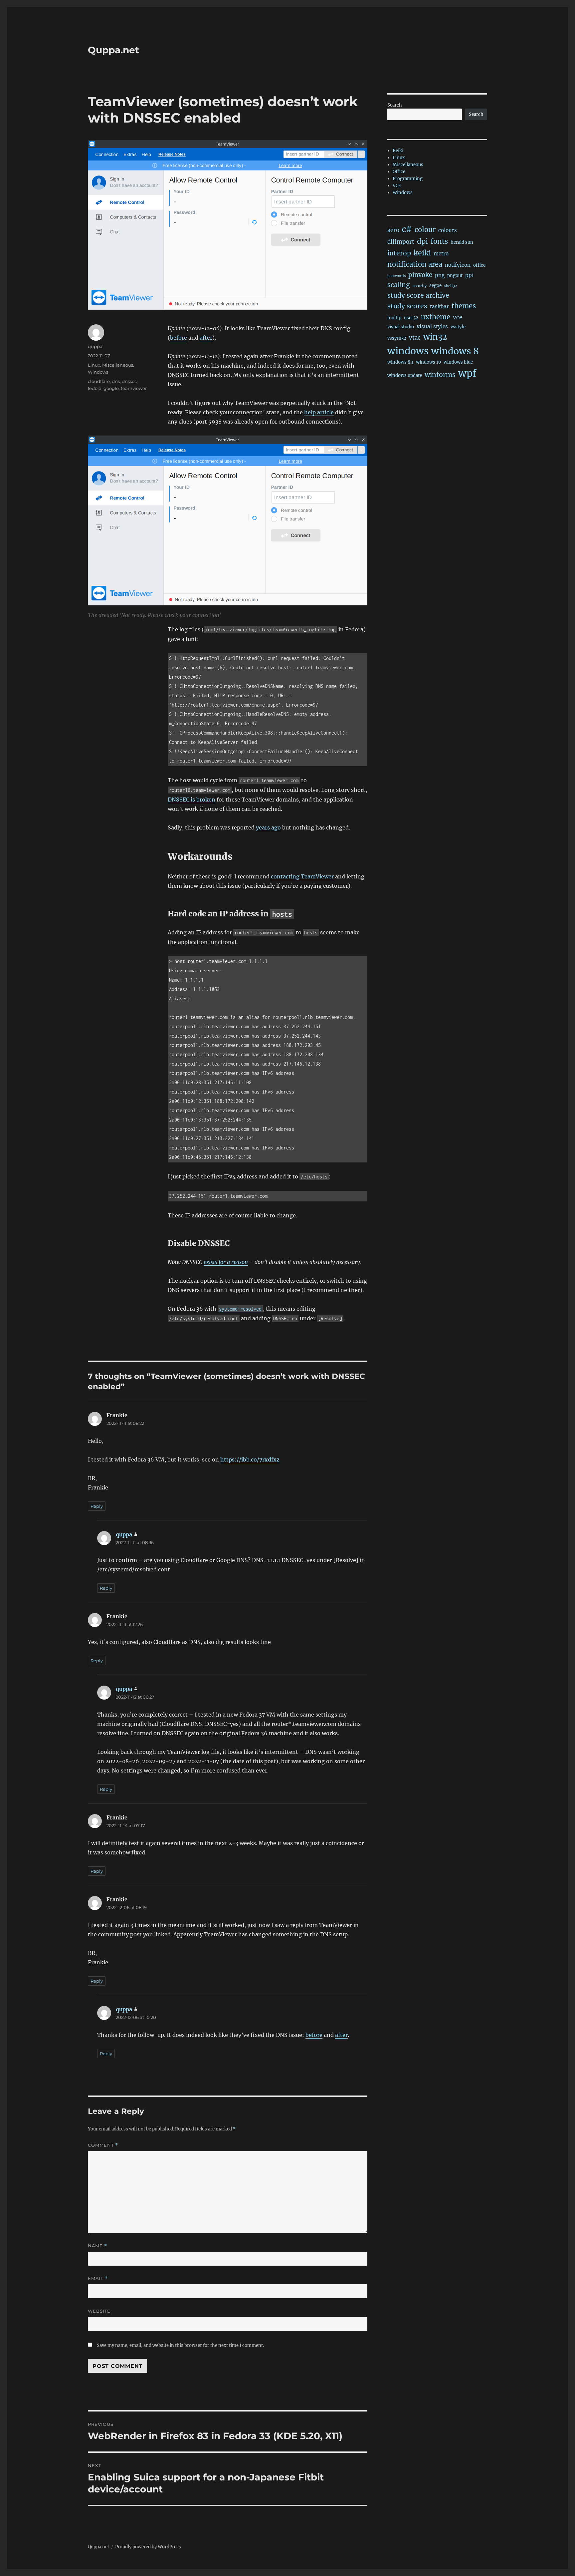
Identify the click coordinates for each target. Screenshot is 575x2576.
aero (393, 230)
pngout (455, 276)
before (179, 338)
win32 (435, 337)
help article (319, 412)
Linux (94, 365)
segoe (435, 286)
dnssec (129, 381)
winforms (440, 375)
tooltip (394, 318)
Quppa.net (113, 50)
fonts (439, 241)
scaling (399, 285)
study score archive (418, 295)
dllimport (401, 242)
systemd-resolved (240, 1309)
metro (441, 254)
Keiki (398, 151)
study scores (407, 306)
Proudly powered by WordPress (148, 2547)
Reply (97, 1506)
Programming (408, 179)
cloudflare (99, 381)
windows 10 (428, 362)
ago (276, 827)
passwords (396, 276)
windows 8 (455, 351)
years (263, 827)
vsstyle (458, 327)
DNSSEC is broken (192, 800)
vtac (415, 338)
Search (395, 105)
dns (116, 381)
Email (98, 2278)
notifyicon (458, 265)
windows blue (458, 362)
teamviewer (134, 388)
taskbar (439, 307)
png (440, 275)
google (111, 388)
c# (407, 229)
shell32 (451, 286)
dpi (422, 241)
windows (408, 351)
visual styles (432, 326)
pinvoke (420, 275)
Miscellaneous (118, 365)
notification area (415, 264)
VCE (397, 186)
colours (448, 230)
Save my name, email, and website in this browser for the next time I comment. (180, 2345)
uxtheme (436, 317)
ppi (469, 275)
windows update (405, 375)
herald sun (462, 242)
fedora (95, 388)
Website (99, 2311)
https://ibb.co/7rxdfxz (250, 1459)
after (206, 338)
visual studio (401, 327)
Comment (103, 2145)
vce (458, 317)
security (420, 286)
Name (97, 2246)
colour (425, 230)
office (479, 265)
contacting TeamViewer (302, 876)
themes (464, 306)
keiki (422, 253)
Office (399, 172)
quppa (95, 346)
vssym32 (397, 338)
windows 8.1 (400, 362)
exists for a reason (226, 1262)
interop (399, 253)
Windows (98, 372)
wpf (467, 373)
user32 (411, 318)
